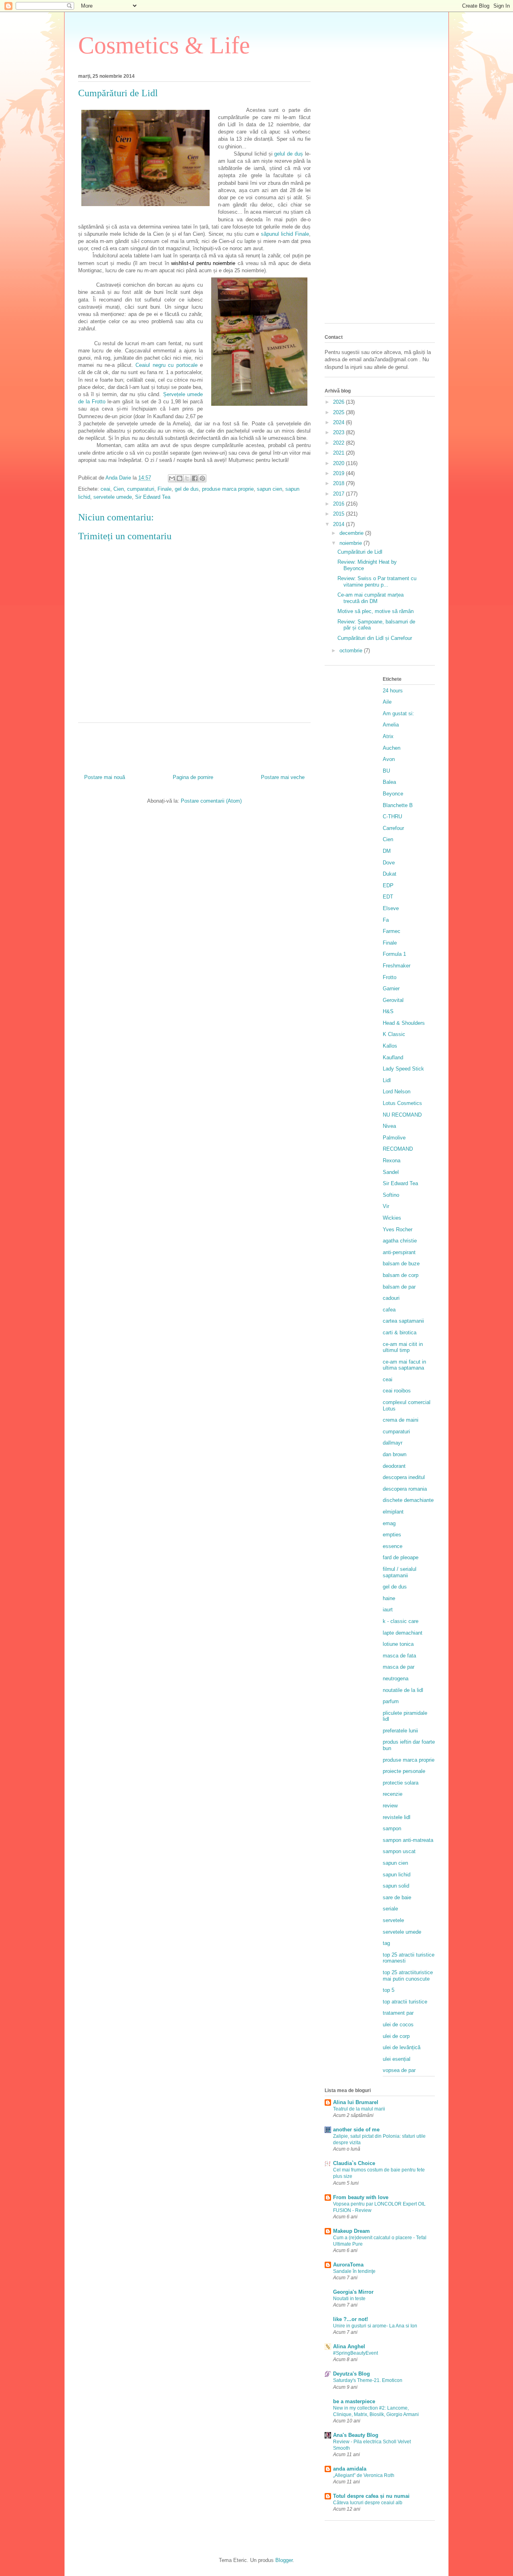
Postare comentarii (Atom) (211, 801)
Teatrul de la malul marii (359, 2109)
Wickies (392, 1218)
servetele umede (113, 497)
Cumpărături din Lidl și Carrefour (375, 638)
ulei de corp (396, 2036)
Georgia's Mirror (353, 2292)
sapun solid (396, 1886)
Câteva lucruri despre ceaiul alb (368, 2503)
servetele (393, 1920)
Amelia (391, 725)
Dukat (390, 874)
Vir (386, 1206)
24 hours (393, 691)
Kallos (390, 1046)
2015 (339, 514)
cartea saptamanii (403, 1321)
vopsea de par (399, 2070)
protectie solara (401, 1783)
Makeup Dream (351, 2231)
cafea (389, 1310)
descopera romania (405, 1489)
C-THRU (392, 817)
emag (389, 1523)
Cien (119, 489)
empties (392, 1535)
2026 (339, 402)
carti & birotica (400, 1333)
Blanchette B (398, 805)
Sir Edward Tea (153, 497)
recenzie (393, 1794)
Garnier (391, 989)
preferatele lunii (400, 1731)
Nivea (389, 1126)
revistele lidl (397, 1817)
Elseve (391, 908)
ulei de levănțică (402, 2047)
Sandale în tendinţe (354, 2271)
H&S (388, 1011)
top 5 (389, 1990)
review (390, 1806)
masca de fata (399, 1656)
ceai (105, 489)
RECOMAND (398, 1149)
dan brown (395, 1454)
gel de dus (187, 489)
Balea (389, 782)
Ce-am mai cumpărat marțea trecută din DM (371, 598)
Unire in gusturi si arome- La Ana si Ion (375, 2326)
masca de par (399, 1667)
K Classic (394, 1034)
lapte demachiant (403, 1633)
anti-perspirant (399, 1252)
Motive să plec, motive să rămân (376, 611)
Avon (389, 759)
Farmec (392, 931)
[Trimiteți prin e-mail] (172, 478)
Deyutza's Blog (351, 2374)
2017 (339, 494)
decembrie (352, 533)
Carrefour (393, 828)
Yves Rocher (398, 1229)
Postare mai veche (283, 777)
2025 (339, 412)
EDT (388, 897)
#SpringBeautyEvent (355, 2353)
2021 (339, 453)
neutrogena (396, 1679)
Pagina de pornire (193, 777)
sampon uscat (399, 1851)
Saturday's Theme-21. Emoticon (368, 2380)
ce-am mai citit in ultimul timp (403, 1347)
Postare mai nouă (105, 777)
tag (386, 1943)
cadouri (391, 1298)
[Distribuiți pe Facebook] (195, 478)
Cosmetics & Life (164, 45)
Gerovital (393, 1000)
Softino (391, 1195)
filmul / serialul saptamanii (400, 1572)
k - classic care (401, 1621)
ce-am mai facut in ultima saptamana (404, 1365)
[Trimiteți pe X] (187, 478)
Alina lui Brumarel (356, 2102)
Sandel (391, 1172)
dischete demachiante (408, 1500)
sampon (392, 1828)
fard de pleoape (401, 1557)
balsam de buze (401, 1264)
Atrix (388, 736)
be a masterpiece (354, 2401)
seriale (390, 1909)
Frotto (390, 977)
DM (387, 851)
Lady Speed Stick (403, 1069)
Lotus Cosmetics (402, 1103)
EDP (388, 885)
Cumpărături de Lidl (360, 552)
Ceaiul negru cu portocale (167, 365)
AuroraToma (348, 2265)
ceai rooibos (397, 1391)
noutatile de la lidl (403, 1690)
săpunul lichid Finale (285, 234)
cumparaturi (141, 489)
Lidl (387, 1080)
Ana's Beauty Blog (356, 2435)
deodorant (394, 1466)
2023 (339, 432)
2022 (339, 443)
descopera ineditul (404, 1477)
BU (386, 771)
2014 (339, 524)
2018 (339, 483)
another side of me (356, 2130)
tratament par (398, 2013)
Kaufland (393, 1057)
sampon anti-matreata (408, 1840)
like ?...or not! (350, 2319)
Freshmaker (397, 966)
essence (393, 1546)
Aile (387, 702)
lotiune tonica (398, 1644)
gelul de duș (289, 154)
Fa (386, 920)
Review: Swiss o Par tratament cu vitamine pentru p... (377, 582)
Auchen (392, 748)
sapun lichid (397, 1875)
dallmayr (393, 1443)
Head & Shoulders (404, 1023)
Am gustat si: (398, 713)
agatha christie (400, 1241)
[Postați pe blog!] (180, 478)
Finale (165, 489)
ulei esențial (397, 2059)
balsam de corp (401, 1275)
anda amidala (350, 2469)
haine (389, 1598)
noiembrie (351, 543)
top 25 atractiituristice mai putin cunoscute (408, 1976)
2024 (339, 422)
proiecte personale (404, 1771)
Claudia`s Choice (354, 2163)
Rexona (392, 1161)
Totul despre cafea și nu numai (371, 2496)
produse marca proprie (228, 489)
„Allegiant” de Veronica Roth (364, 2475)
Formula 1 (394, 954)
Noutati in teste (349, 2299)
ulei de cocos (398, 2025)
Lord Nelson (397, 1092)
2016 (339, 504)
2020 (339, 463)
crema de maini (401, 1420)
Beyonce (393, 794)
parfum (391, 1701)
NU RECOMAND (402, 1115)
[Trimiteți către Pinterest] (202, 478)
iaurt (388, 1610)
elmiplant (393, 1512)
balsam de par (399, 1287)
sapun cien (270, 489)
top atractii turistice (405, 2002)
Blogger (284, 2560)
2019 (339, 473)
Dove (389, 863)
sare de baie (397, 1897)
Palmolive (394, 1138)
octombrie (352, 651)
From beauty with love (361, 2197)
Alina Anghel (349, 2346)
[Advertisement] (380, 197)
